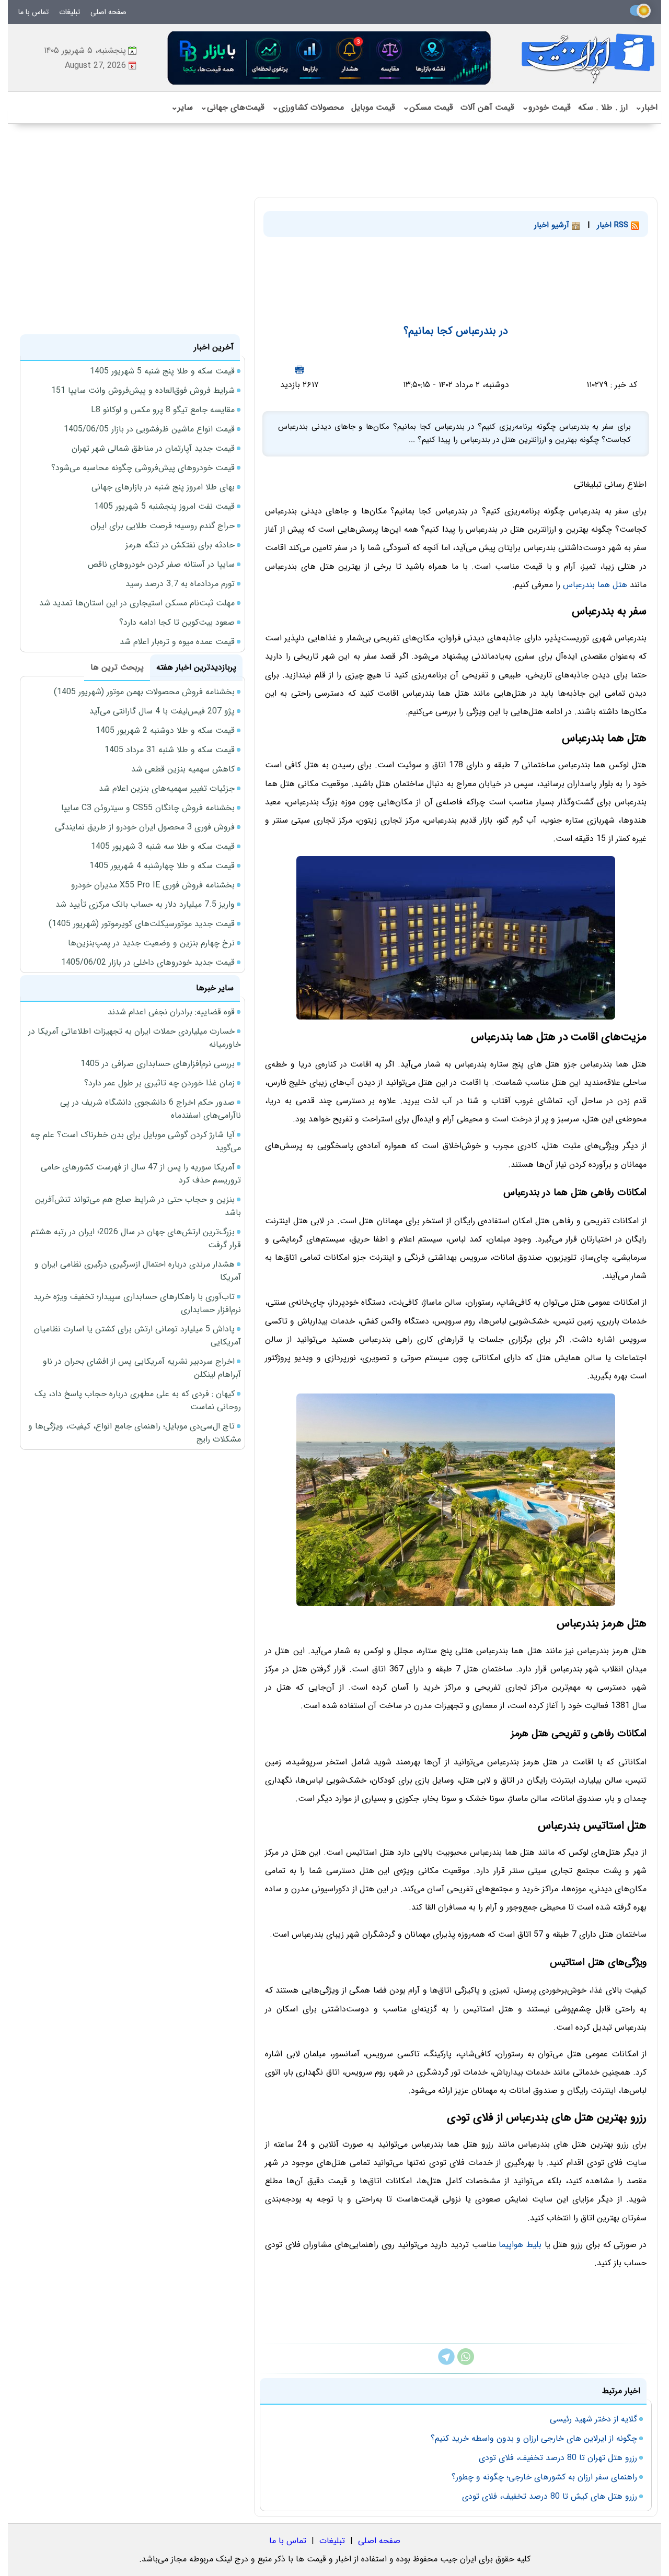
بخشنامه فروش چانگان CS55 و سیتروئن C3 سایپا (148, 808)
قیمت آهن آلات (487, 107)
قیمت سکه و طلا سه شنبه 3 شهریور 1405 (163, 846)
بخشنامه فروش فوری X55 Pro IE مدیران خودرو (153, 885)
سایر (182, 107)
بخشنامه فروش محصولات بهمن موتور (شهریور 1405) (144, 692)
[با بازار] (330, 58)
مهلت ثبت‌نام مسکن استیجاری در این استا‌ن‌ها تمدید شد (137, 603)
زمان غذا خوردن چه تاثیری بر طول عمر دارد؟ (159, 1083)
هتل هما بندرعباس (595, 585)
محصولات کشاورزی (308, 107)
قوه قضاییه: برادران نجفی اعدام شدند (171, 1012)
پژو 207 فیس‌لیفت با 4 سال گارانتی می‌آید (162, 711)
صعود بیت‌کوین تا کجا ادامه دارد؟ (177, 622)
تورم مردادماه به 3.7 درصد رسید (180, 584)
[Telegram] (446, 2363)
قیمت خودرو (546, 107)
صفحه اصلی (108, 12)
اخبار (646, 107)
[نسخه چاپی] (299, 370)
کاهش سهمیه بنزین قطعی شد (183, 769)
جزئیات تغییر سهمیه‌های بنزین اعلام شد (167, 788)
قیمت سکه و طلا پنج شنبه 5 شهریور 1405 (162, 371)
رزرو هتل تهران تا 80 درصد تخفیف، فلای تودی (558, 2458)
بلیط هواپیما (520, 2245)
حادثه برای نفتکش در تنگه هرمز (180, 545)
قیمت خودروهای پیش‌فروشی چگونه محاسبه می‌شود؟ (143, 468)
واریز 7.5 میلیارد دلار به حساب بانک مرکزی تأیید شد (145, 904)
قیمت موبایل (373, 107)
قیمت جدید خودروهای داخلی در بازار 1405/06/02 (148, 962)
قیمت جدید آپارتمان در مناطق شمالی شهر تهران (153, 448)
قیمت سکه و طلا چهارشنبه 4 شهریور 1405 (162, 866)
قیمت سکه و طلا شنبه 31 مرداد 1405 (170, 750)
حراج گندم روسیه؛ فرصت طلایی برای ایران (163, 526)
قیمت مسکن (428, 107)
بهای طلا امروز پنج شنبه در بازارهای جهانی (163, 487)
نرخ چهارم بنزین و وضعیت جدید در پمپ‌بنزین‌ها (151, 943)
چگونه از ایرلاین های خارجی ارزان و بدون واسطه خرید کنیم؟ (534, 2438)
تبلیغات (70, 12)
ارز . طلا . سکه (603, 107)
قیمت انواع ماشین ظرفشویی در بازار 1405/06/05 (149, 429)
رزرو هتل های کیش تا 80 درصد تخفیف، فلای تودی (550, 2496)
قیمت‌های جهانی (232, 107)
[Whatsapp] (466, 2363)
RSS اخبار (614, 225)
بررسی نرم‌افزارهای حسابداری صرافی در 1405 (158, 1064)
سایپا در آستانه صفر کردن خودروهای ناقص (161, 564)
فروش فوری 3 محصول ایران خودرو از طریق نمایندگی (145, 827)
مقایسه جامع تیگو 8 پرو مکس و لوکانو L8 (163, 410)
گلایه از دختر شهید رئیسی (593, 2419)
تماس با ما (33, 12)
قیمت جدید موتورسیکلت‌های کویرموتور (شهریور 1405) (142, 924)
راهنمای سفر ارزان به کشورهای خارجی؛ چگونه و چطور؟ (544, 2477)
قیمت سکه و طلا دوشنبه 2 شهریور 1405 (165, 730)
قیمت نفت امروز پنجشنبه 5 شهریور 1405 (164, 506)
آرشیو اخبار (553, 225)
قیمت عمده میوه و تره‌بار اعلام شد (177, 642)
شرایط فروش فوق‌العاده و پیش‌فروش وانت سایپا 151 (143, 390)
